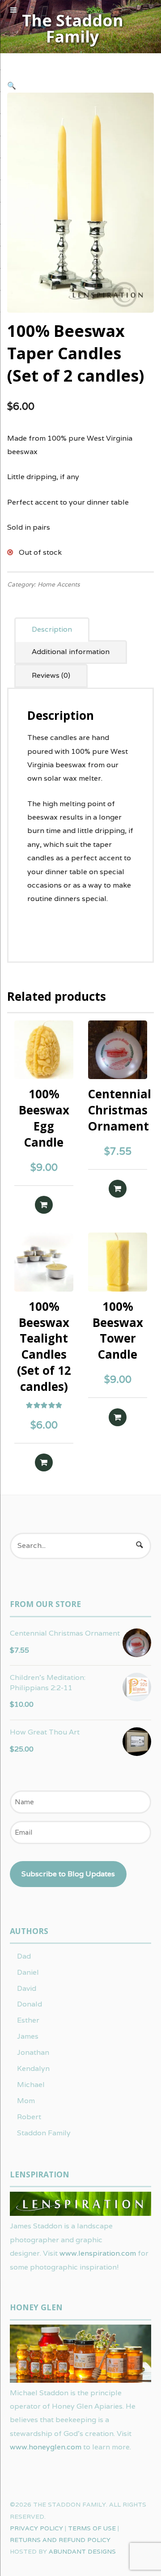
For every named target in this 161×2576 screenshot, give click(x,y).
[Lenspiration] (80, 2213)
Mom (26, 2101)
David (27, 1988)
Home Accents (59, 584)
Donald (30, 2004)
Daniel (28, 1972)
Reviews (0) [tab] (51, 675)
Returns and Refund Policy (60, 2540)
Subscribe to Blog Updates (68, 1874)
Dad (24, 1956)
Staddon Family (44, 2133)
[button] (12, 86)
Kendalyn (33, 2068)
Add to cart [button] (118, 1189)
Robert (29, 2117)
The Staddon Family (73, 29)
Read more (44, 1205)
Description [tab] (52, 629)
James (28, 2036)
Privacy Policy (36, 2528)
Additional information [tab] (71, 652)
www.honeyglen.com (46, 2447)
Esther (28, 2020)
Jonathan (33, 2052)
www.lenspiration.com (98, 2253)
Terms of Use (92, 2528)
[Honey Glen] (80, 2379)
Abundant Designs (82, 2551)
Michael (31, 2085)
